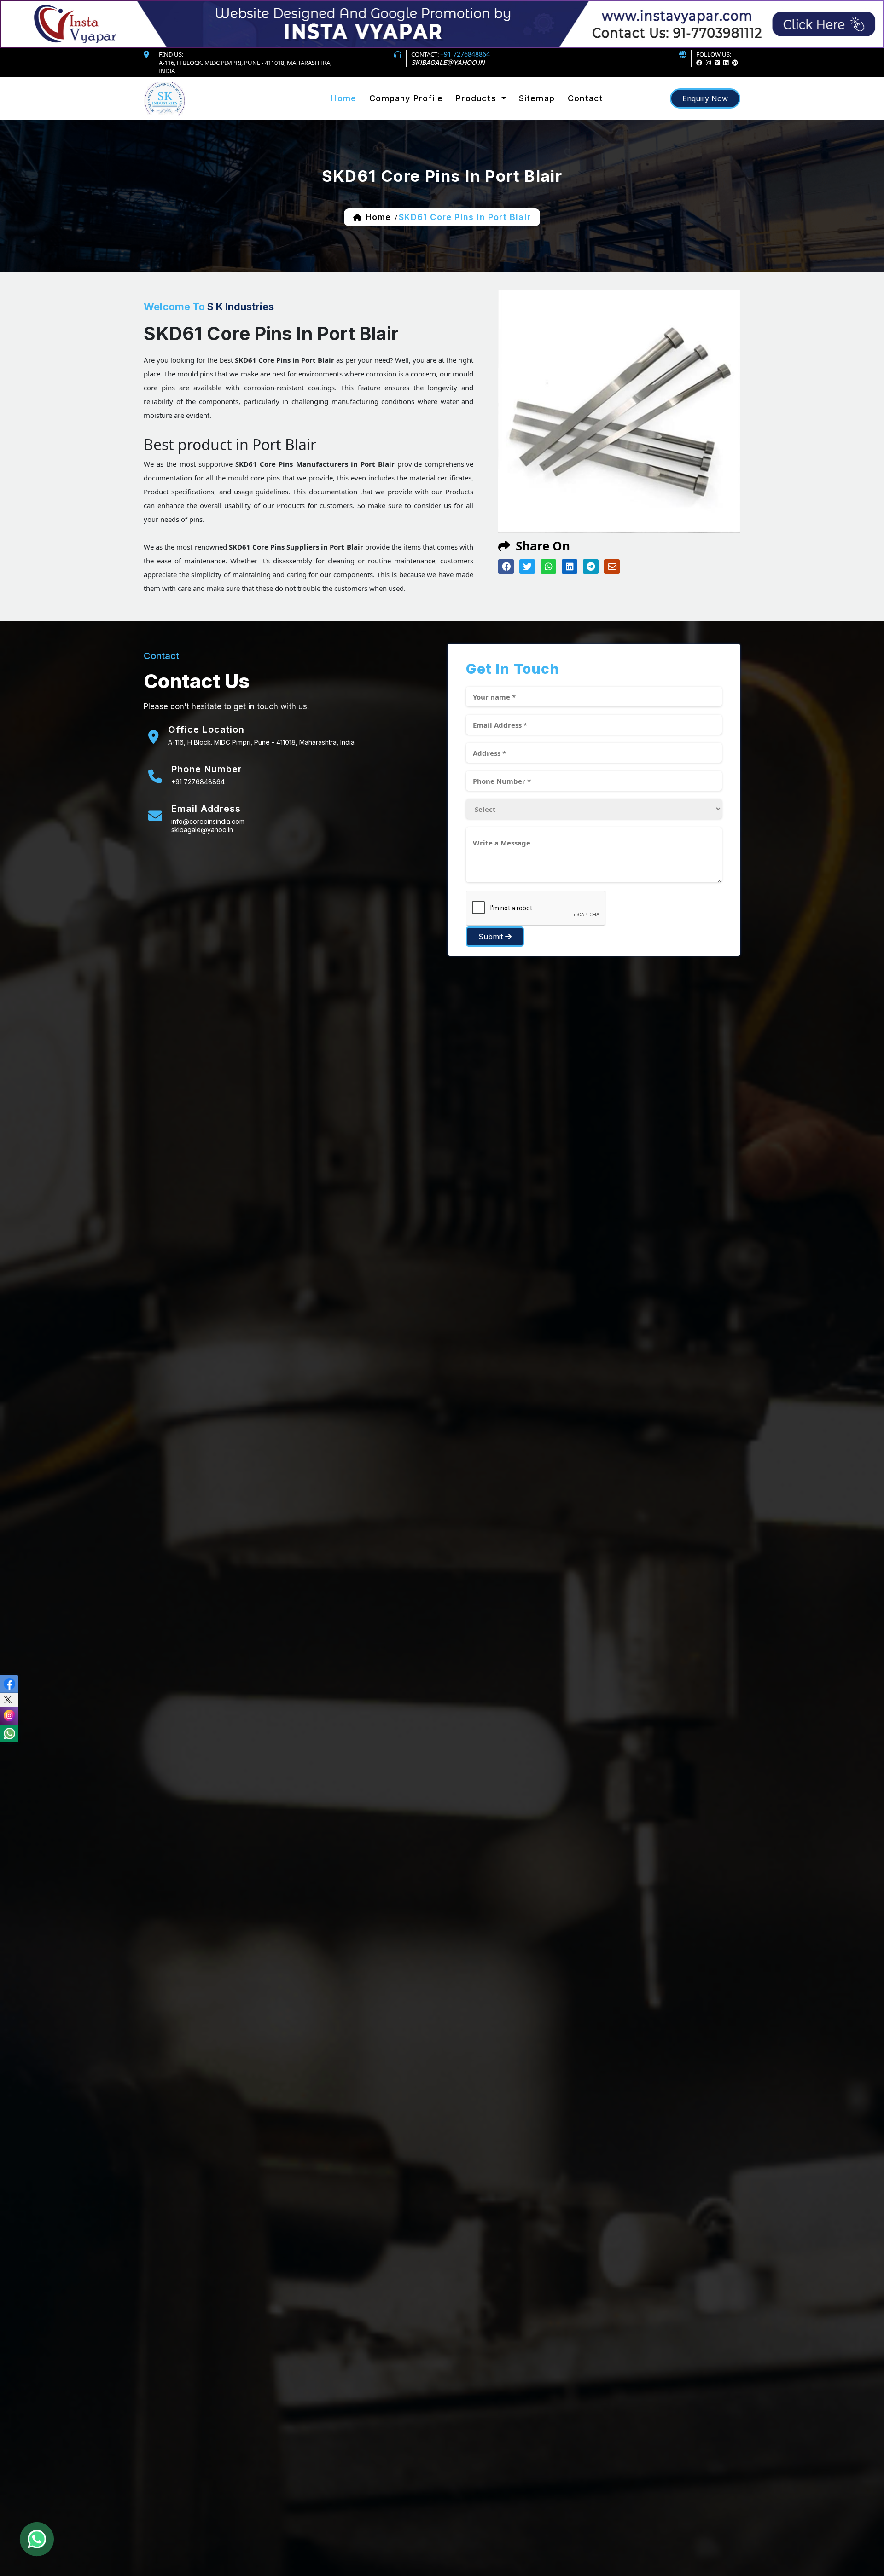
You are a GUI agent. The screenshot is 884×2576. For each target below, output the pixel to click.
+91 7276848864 (465, 54)
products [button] (477, 98)
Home (344, 98)
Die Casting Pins (486, 119)
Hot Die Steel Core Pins (497, 113)
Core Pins (475, 110)
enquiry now (705, 98)
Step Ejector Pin (485, 122)
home (378, 217)
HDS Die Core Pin (487, 124)
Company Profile (406, 98)
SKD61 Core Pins (486, 114)
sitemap (537, 98)
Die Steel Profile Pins (494, 121)
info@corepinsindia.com (208, 821)
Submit (492, 937)
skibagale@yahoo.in (448, 62)
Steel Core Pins (485, 112)
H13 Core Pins (482, 116)
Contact (585, 98)
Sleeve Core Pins (487, 118)
